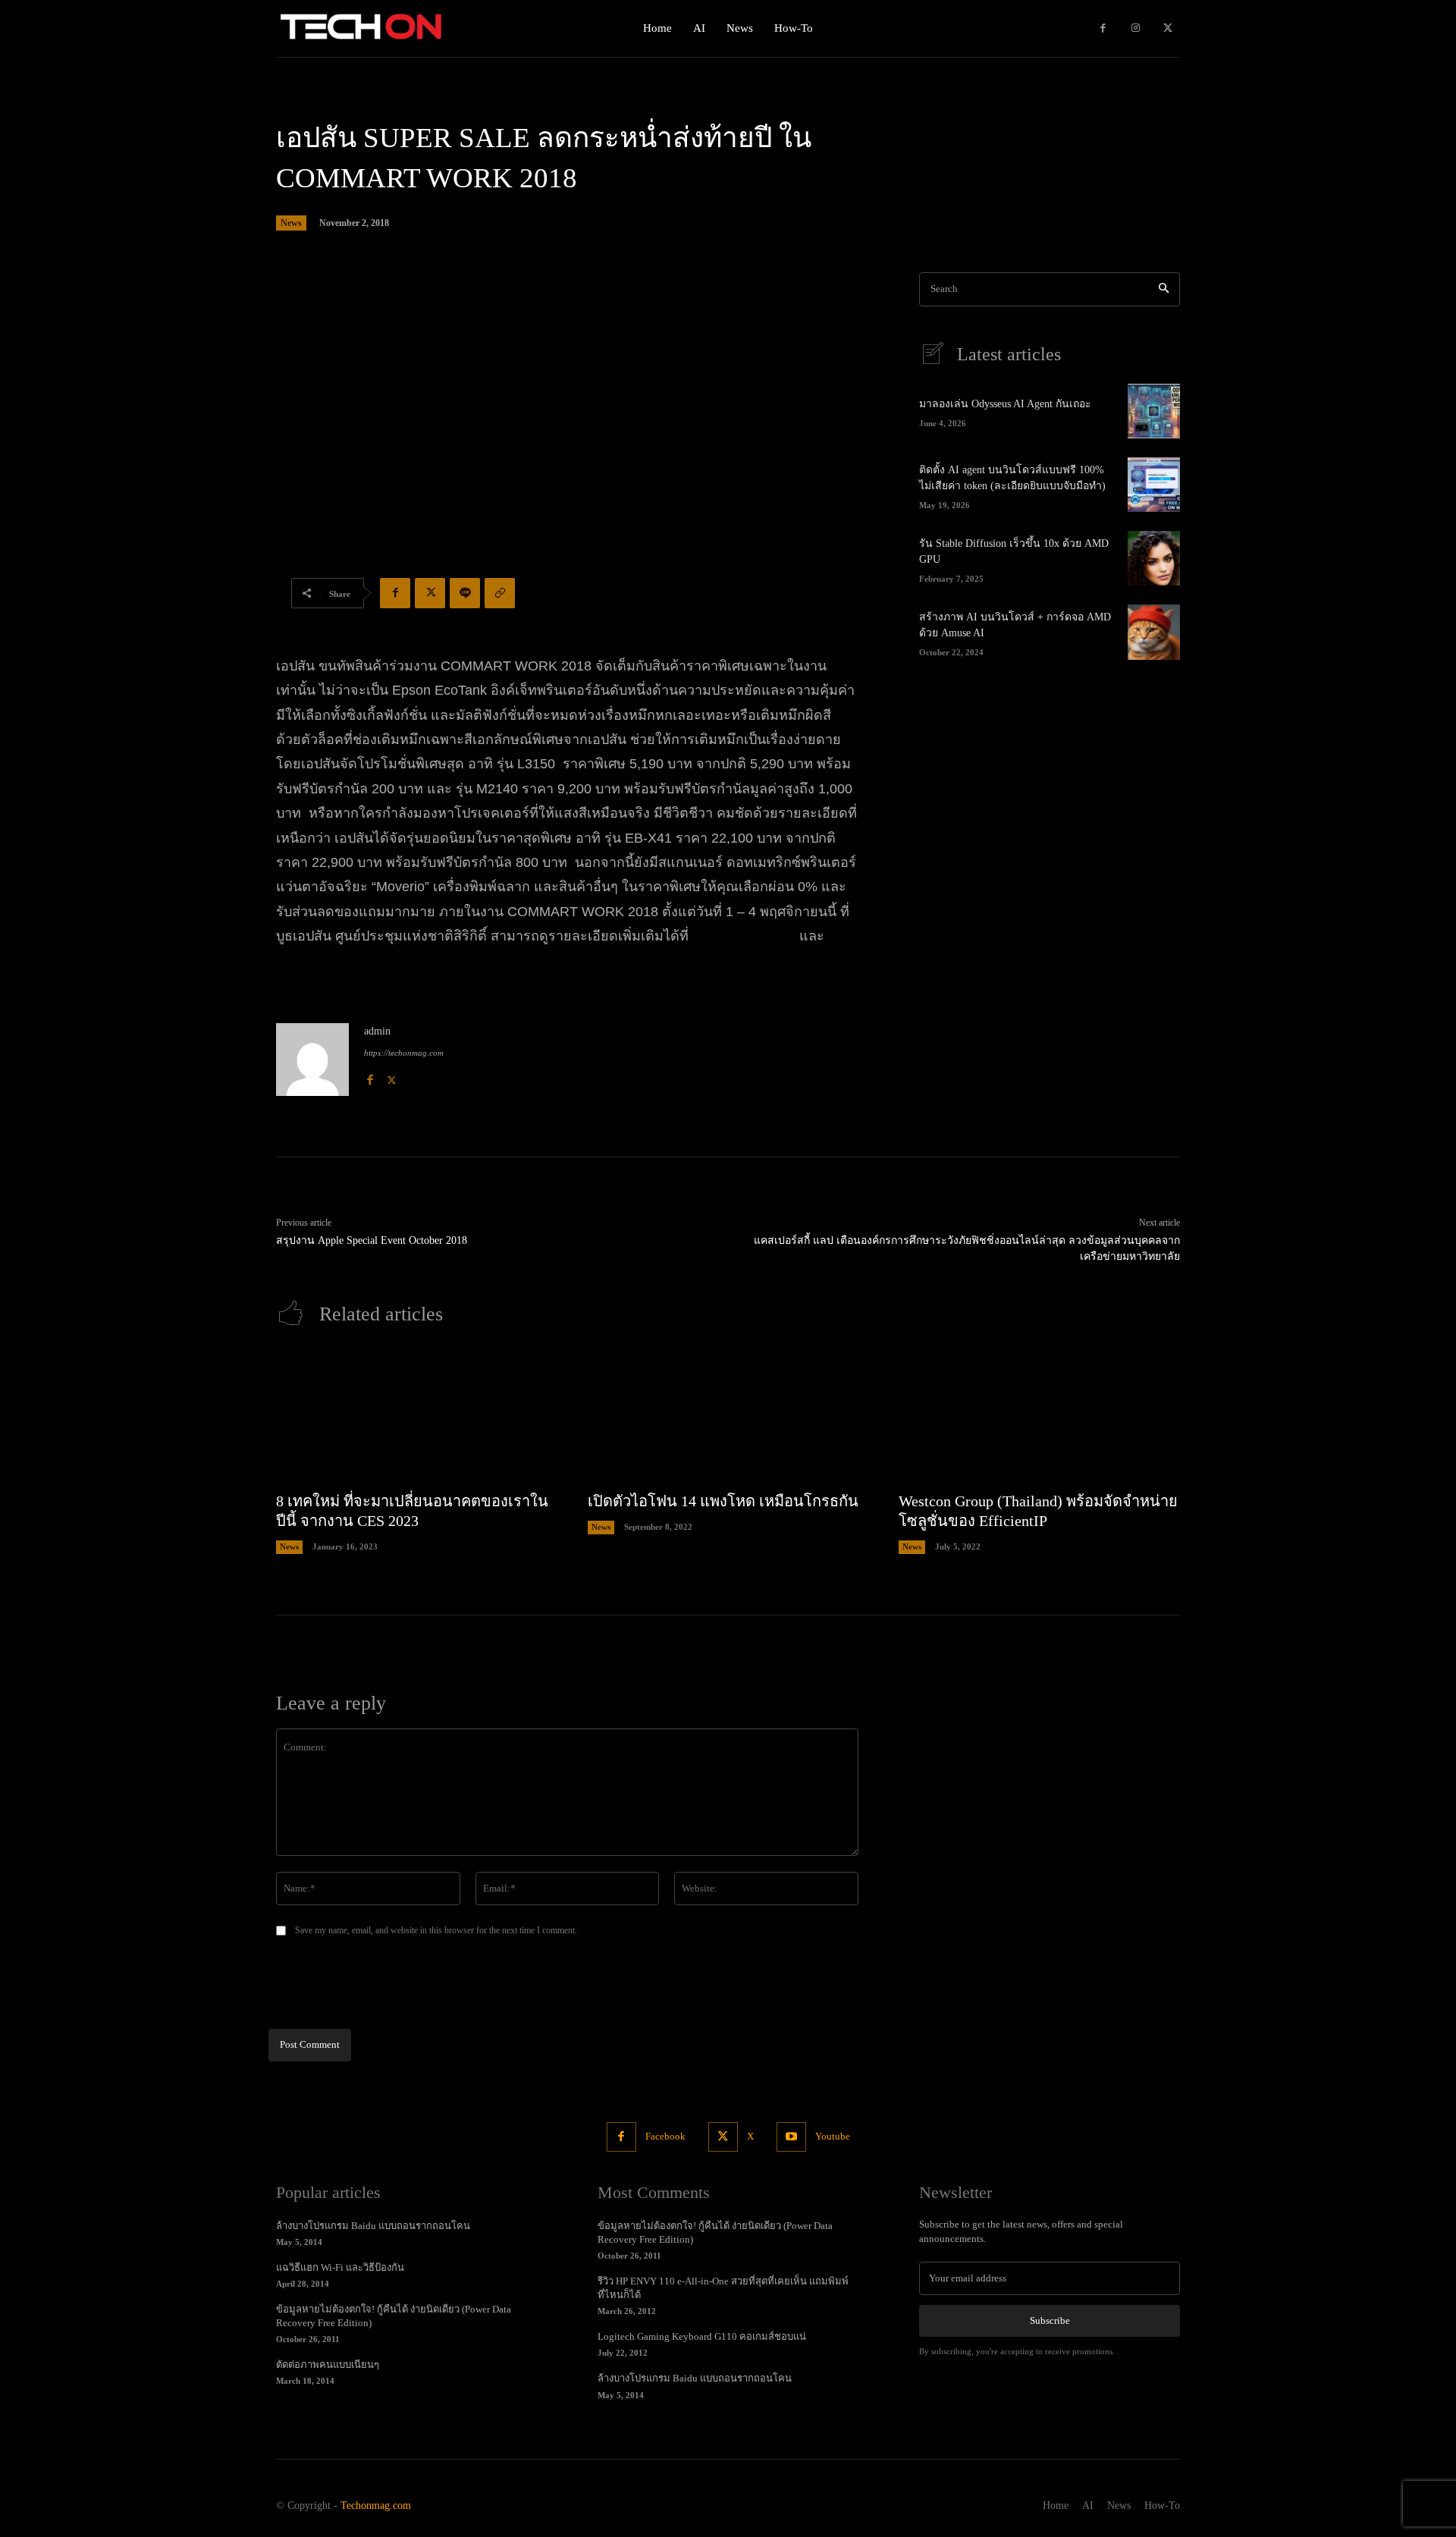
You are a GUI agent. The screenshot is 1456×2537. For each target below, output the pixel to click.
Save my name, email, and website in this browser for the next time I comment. (436, 1930)
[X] (1167, 28)
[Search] (1164, 289)
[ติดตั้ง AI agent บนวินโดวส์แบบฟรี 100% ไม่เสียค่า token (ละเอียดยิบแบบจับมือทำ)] (1154, 485)
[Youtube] (791, 2137)
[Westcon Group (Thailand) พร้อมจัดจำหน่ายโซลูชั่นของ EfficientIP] (1039, 1416)
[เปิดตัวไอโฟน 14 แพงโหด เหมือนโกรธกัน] (728, 1416)
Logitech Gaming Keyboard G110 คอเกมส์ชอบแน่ (702, 2336)
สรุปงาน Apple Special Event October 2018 (372, 1240)
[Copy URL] (500, 593)
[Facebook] (1103, 28)
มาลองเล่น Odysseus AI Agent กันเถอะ (1005, 404)
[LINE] (465, 593)
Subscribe (1050, 2320)
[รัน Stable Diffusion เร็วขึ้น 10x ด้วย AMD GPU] (1154, 558)
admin (377, 1031)
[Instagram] (1136, 28)
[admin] (312, 1060)
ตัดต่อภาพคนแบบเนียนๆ (328, 2364)
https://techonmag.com (404, 1053)
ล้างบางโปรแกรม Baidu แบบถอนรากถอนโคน (373, 2226)
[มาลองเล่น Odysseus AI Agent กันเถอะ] (1154, 411)
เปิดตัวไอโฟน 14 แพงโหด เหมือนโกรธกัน (723, 1501)
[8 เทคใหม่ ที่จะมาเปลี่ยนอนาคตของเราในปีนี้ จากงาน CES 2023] (417, 1416)
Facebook (665, 2136)
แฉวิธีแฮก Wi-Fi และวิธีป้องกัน (340, 2267)
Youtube (833, 2136)
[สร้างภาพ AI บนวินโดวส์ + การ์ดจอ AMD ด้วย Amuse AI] (1154, 632)
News (291, 223)
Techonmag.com (376, 2506)
